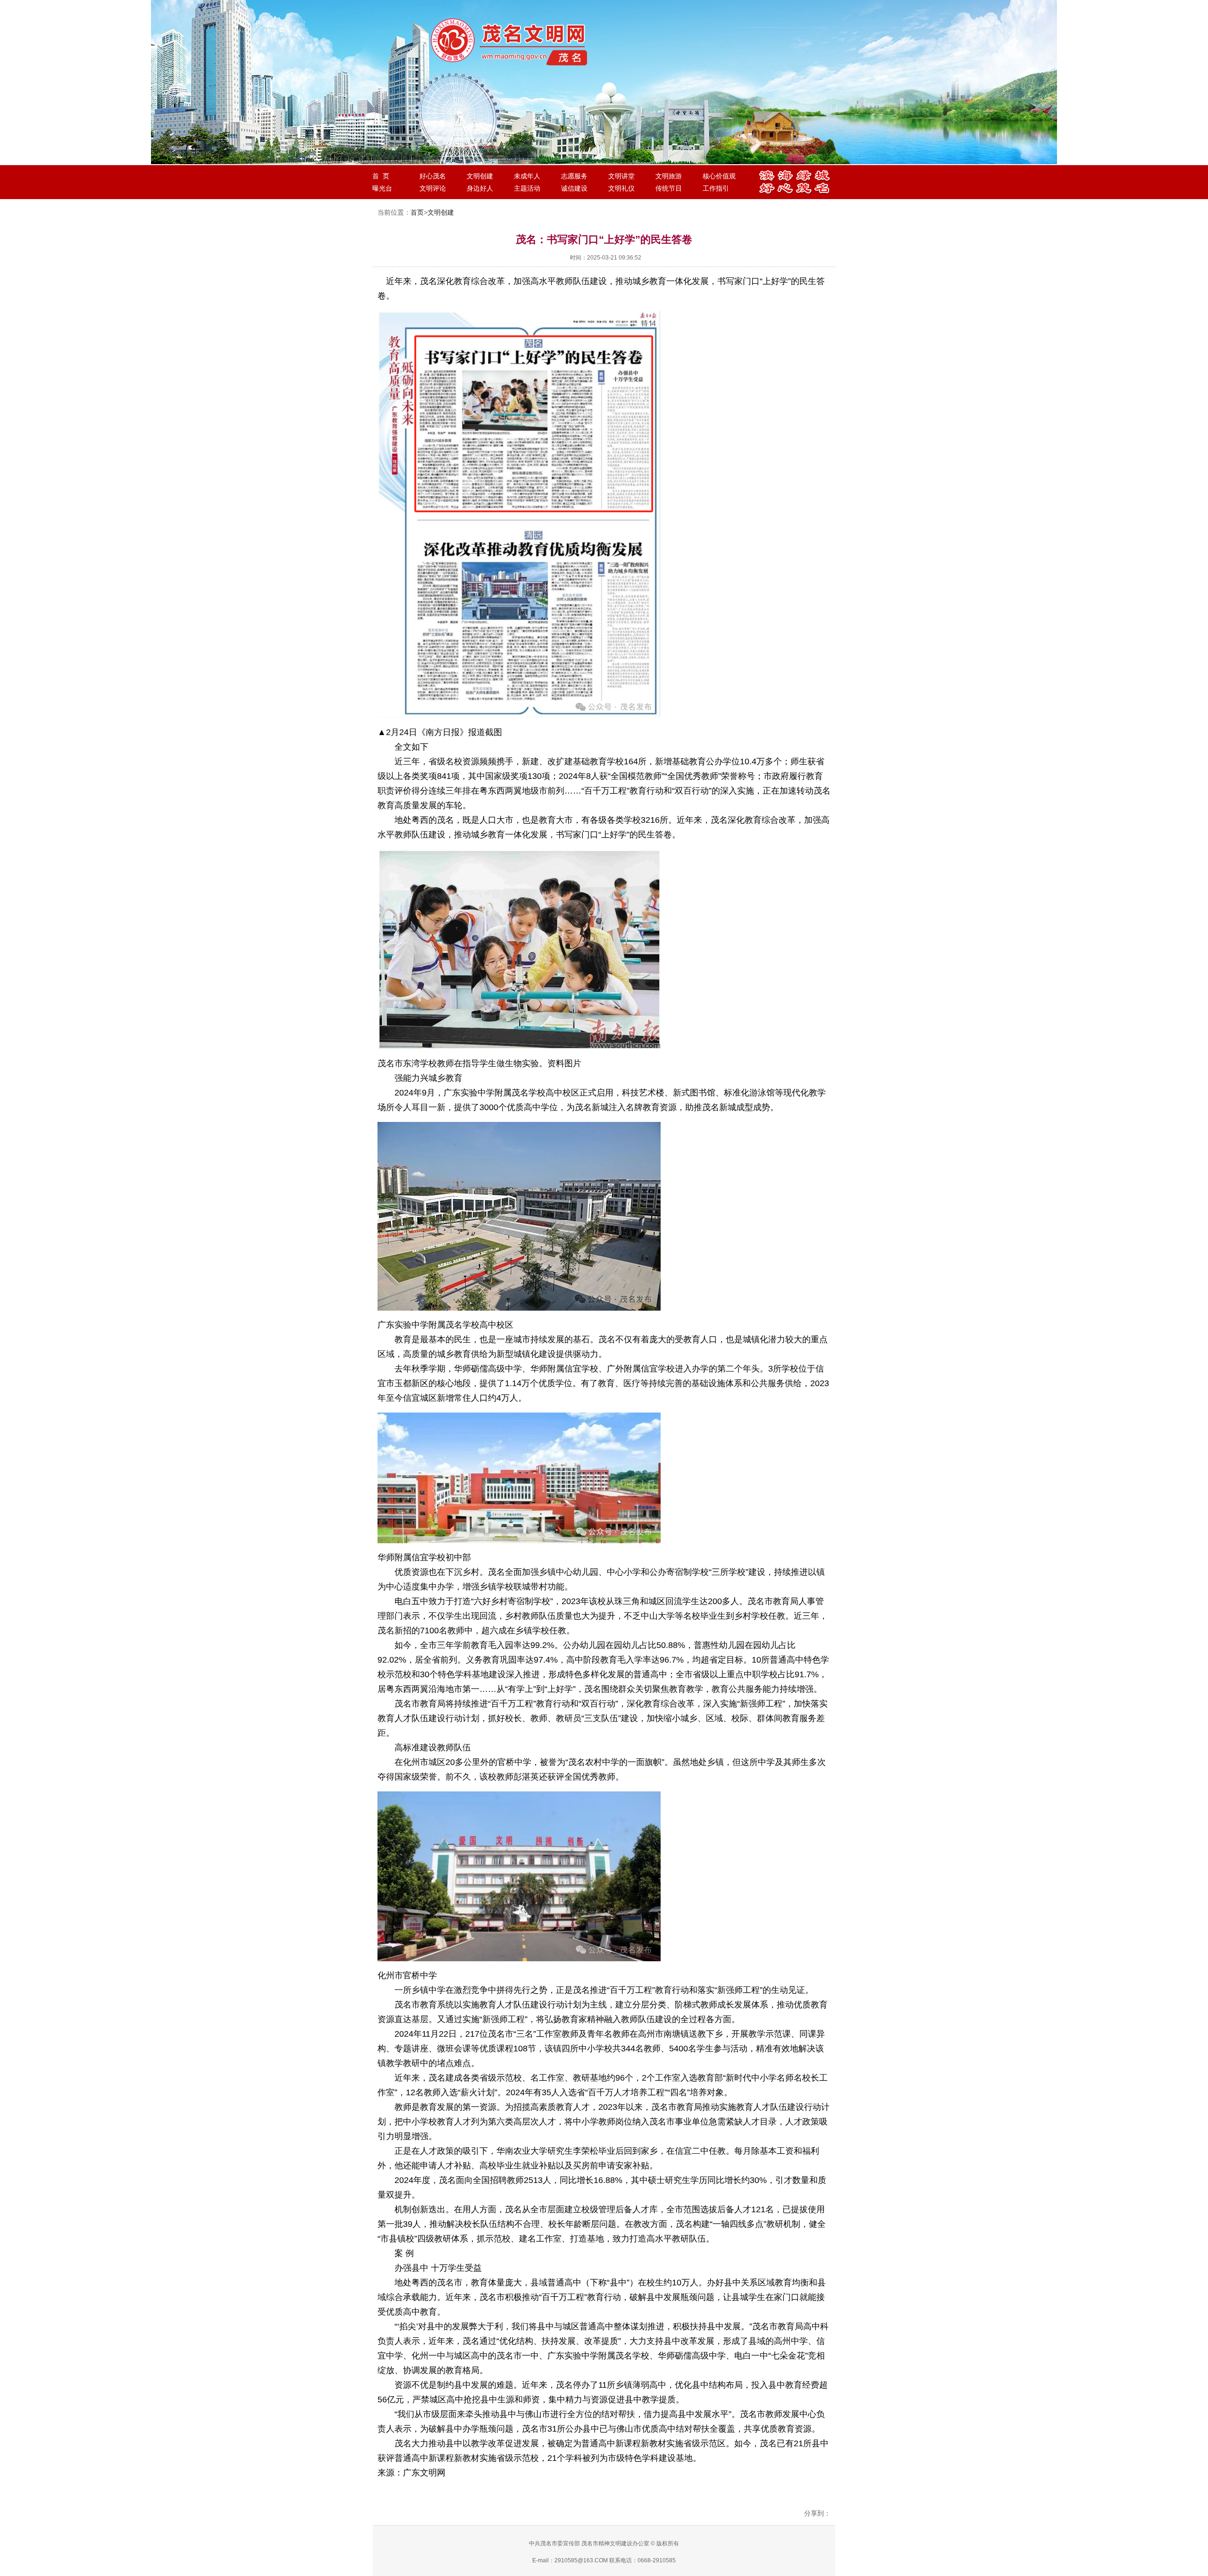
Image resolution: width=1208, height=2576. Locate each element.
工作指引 (716, 188)
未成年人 (527, 176)
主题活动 (527, 188)
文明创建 (480, 176)
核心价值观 (719, 176)
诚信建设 (574, 188)
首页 (417, 212)
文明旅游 (669, 176)
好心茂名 (433, 176)
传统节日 (669, 188)
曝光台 (382, 188)
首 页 (381, 176)
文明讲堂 (621, 176)
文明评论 (433, 188)
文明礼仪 (621, 188)
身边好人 (480, 188)
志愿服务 (574, 176)
